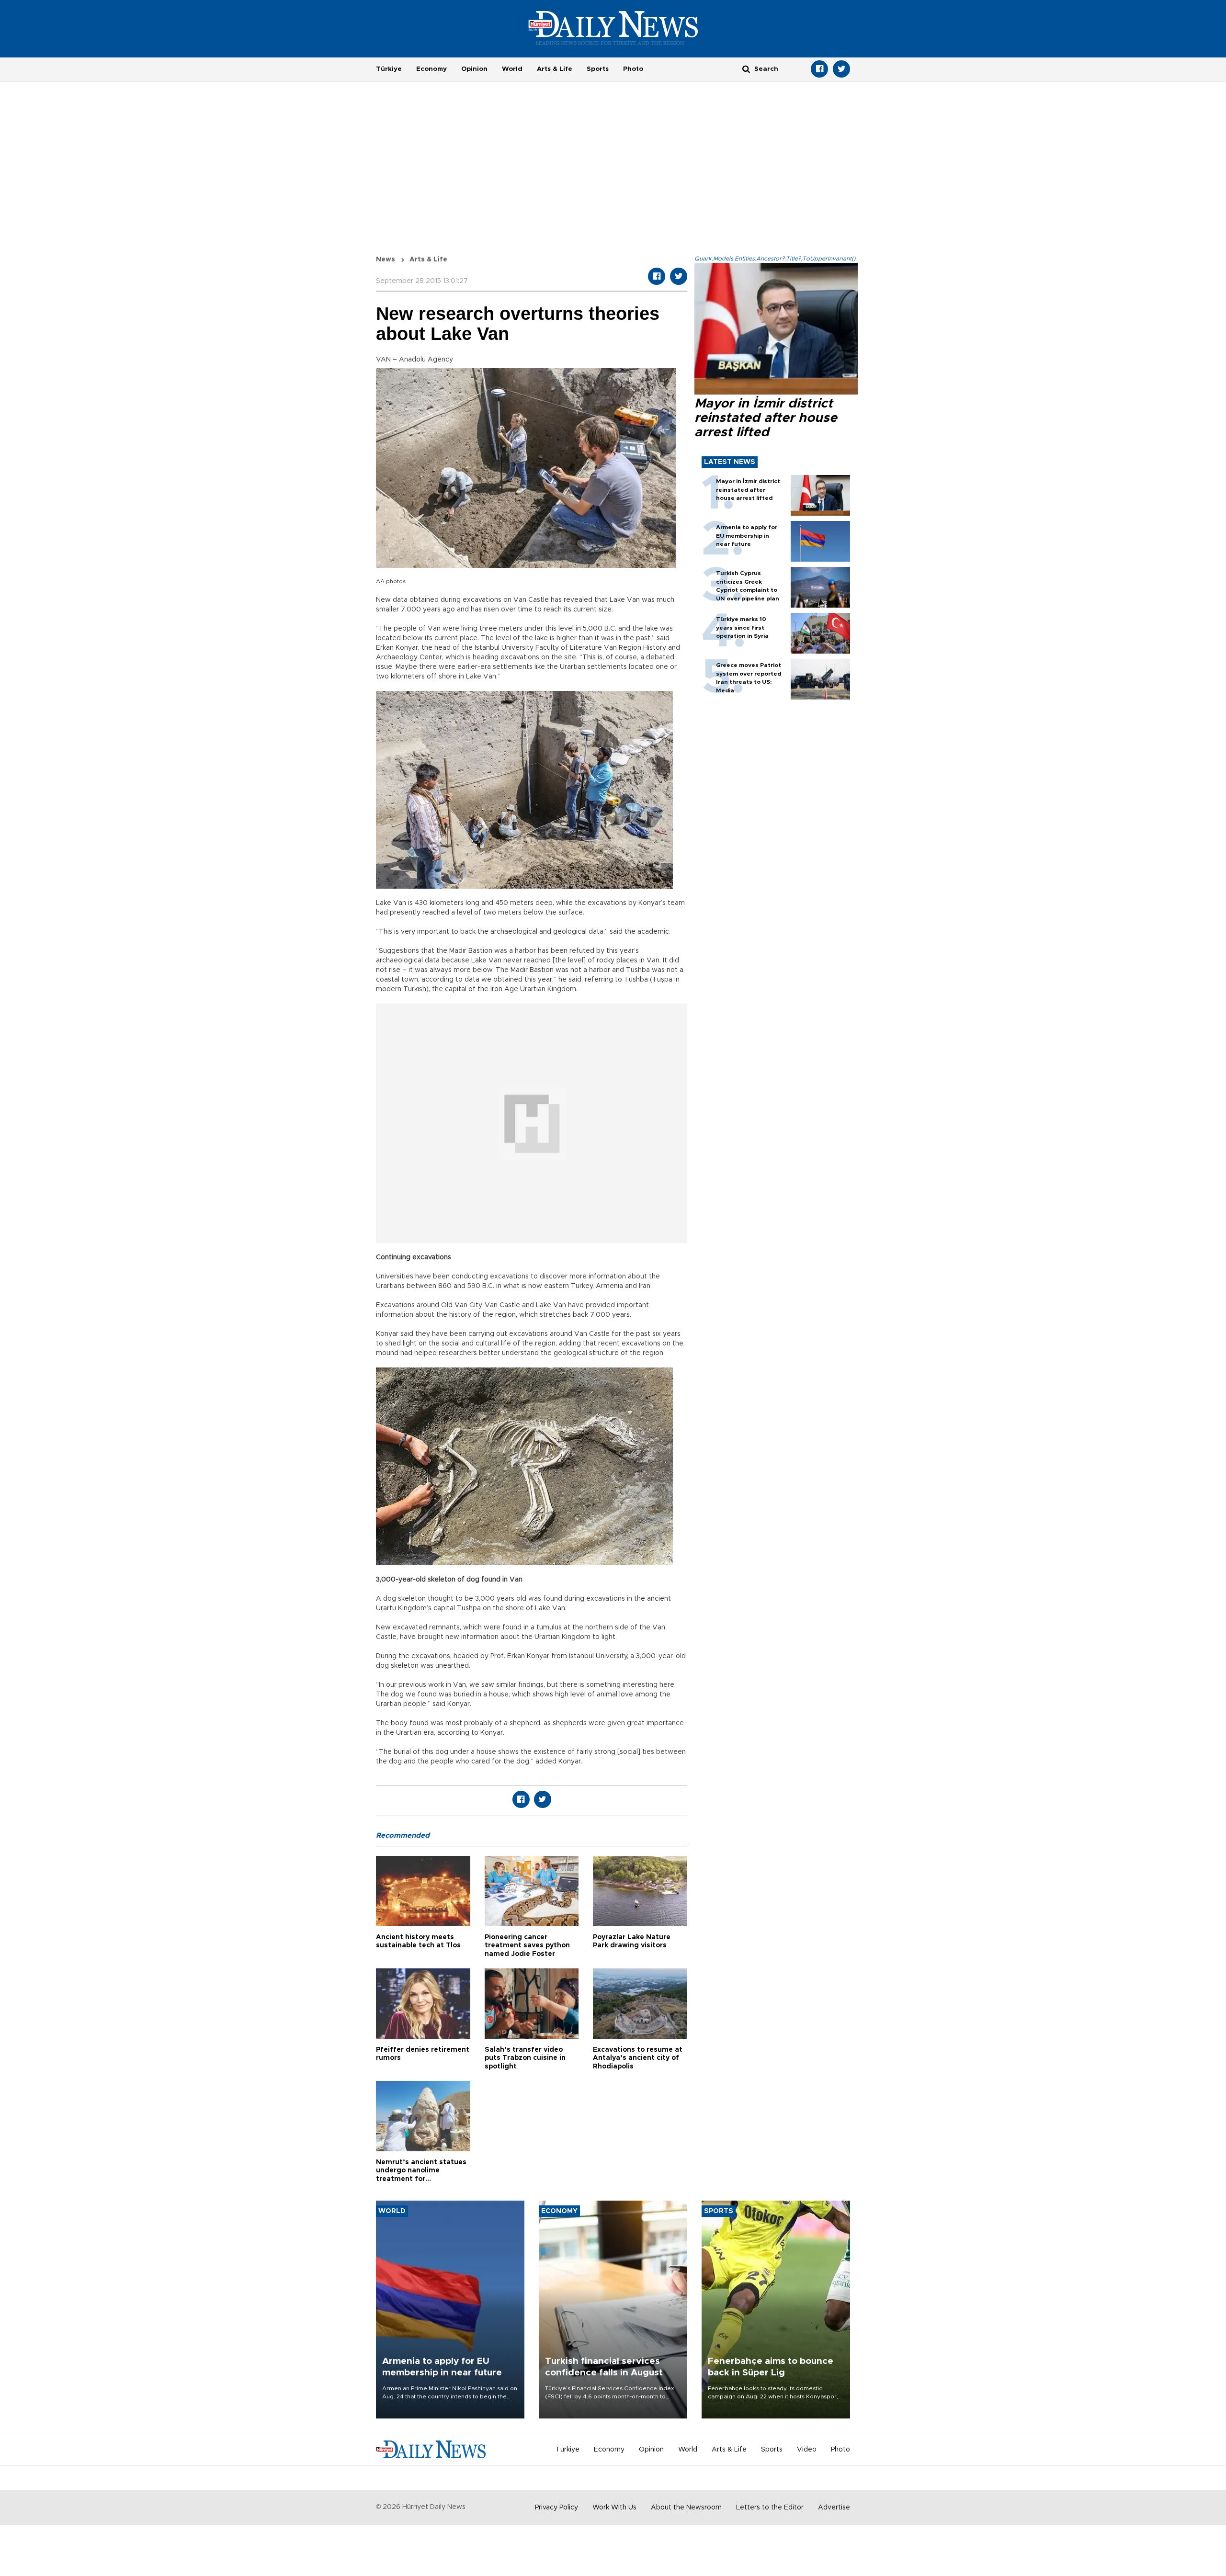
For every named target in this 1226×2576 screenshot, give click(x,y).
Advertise (834, 2508)
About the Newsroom (686, 2508)
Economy (431, 69)
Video (807, 2450)
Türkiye (389, 69)
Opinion (474, 69)
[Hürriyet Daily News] (613, 28)
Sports (598, 69)
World (512, 69)
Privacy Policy (556, 2508)
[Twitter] (841, 69)
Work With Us (614, 2508)
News (386, 260)
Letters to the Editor (770, 2508)
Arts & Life (555, 69)
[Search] (746, 69)
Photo (633, 69)
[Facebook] (819, 69)
